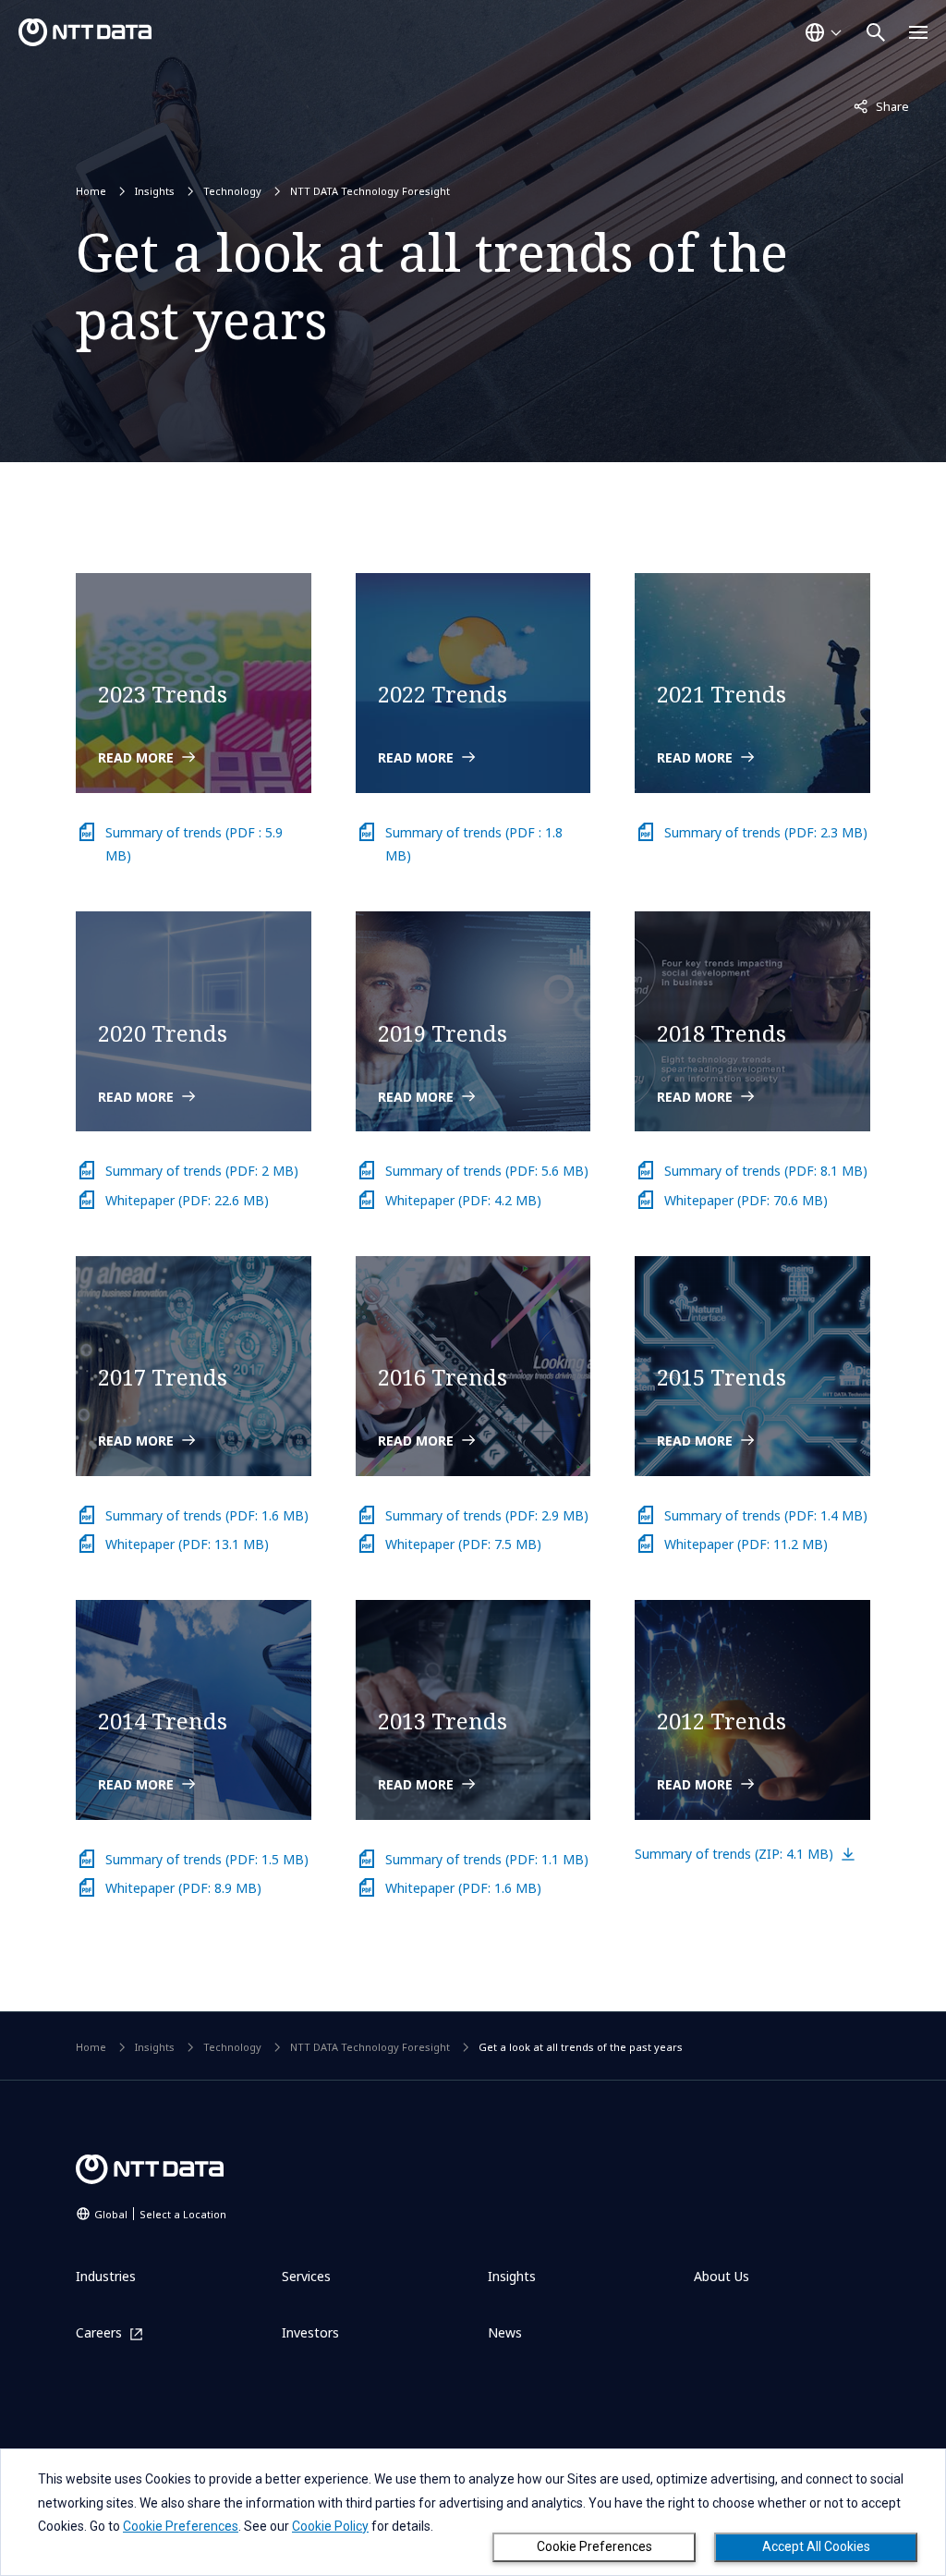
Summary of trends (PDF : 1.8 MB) (474, 844)
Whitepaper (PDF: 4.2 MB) (463, 1200)
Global (160, 2214)
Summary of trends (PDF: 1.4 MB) (766, 1515)
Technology (232, 191)
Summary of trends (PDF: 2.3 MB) (766, 832)
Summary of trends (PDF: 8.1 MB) (766, 1171)
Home (91, 191)
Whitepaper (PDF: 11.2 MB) (746, 1544)
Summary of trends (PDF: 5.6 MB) (487, 1171)
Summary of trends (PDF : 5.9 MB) (194, 844)
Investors (310, 2332)
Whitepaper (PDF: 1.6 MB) (463, 1888)
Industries (106, 2276)
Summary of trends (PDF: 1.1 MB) (487, 1859)
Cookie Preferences (594, 2546)
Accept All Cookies (816, 2546)
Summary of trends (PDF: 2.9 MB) (487, 1515)
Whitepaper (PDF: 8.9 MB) (183, 1888)
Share (881, 106)
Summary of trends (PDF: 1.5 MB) (207, 1859)
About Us (722, 2276)
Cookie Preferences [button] (181, 2526)
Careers (99, 2333)
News (505, 2332)
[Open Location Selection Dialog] (823, 32)
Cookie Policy (330, 2526)
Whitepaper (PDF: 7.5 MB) (463, 1544)
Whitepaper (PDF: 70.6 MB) (746, 1200)
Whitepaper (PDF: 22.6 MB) (187, 1200)
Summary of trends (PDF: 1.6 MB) (207, 1515)
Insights (155, 191)
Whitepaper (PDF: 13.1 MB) (187, 1544)
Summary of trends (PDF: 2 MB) (202, 1171)
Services (306, 2276)
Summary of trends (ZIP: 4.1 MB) (734, 1854)
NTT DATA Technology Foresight (370, 191)
